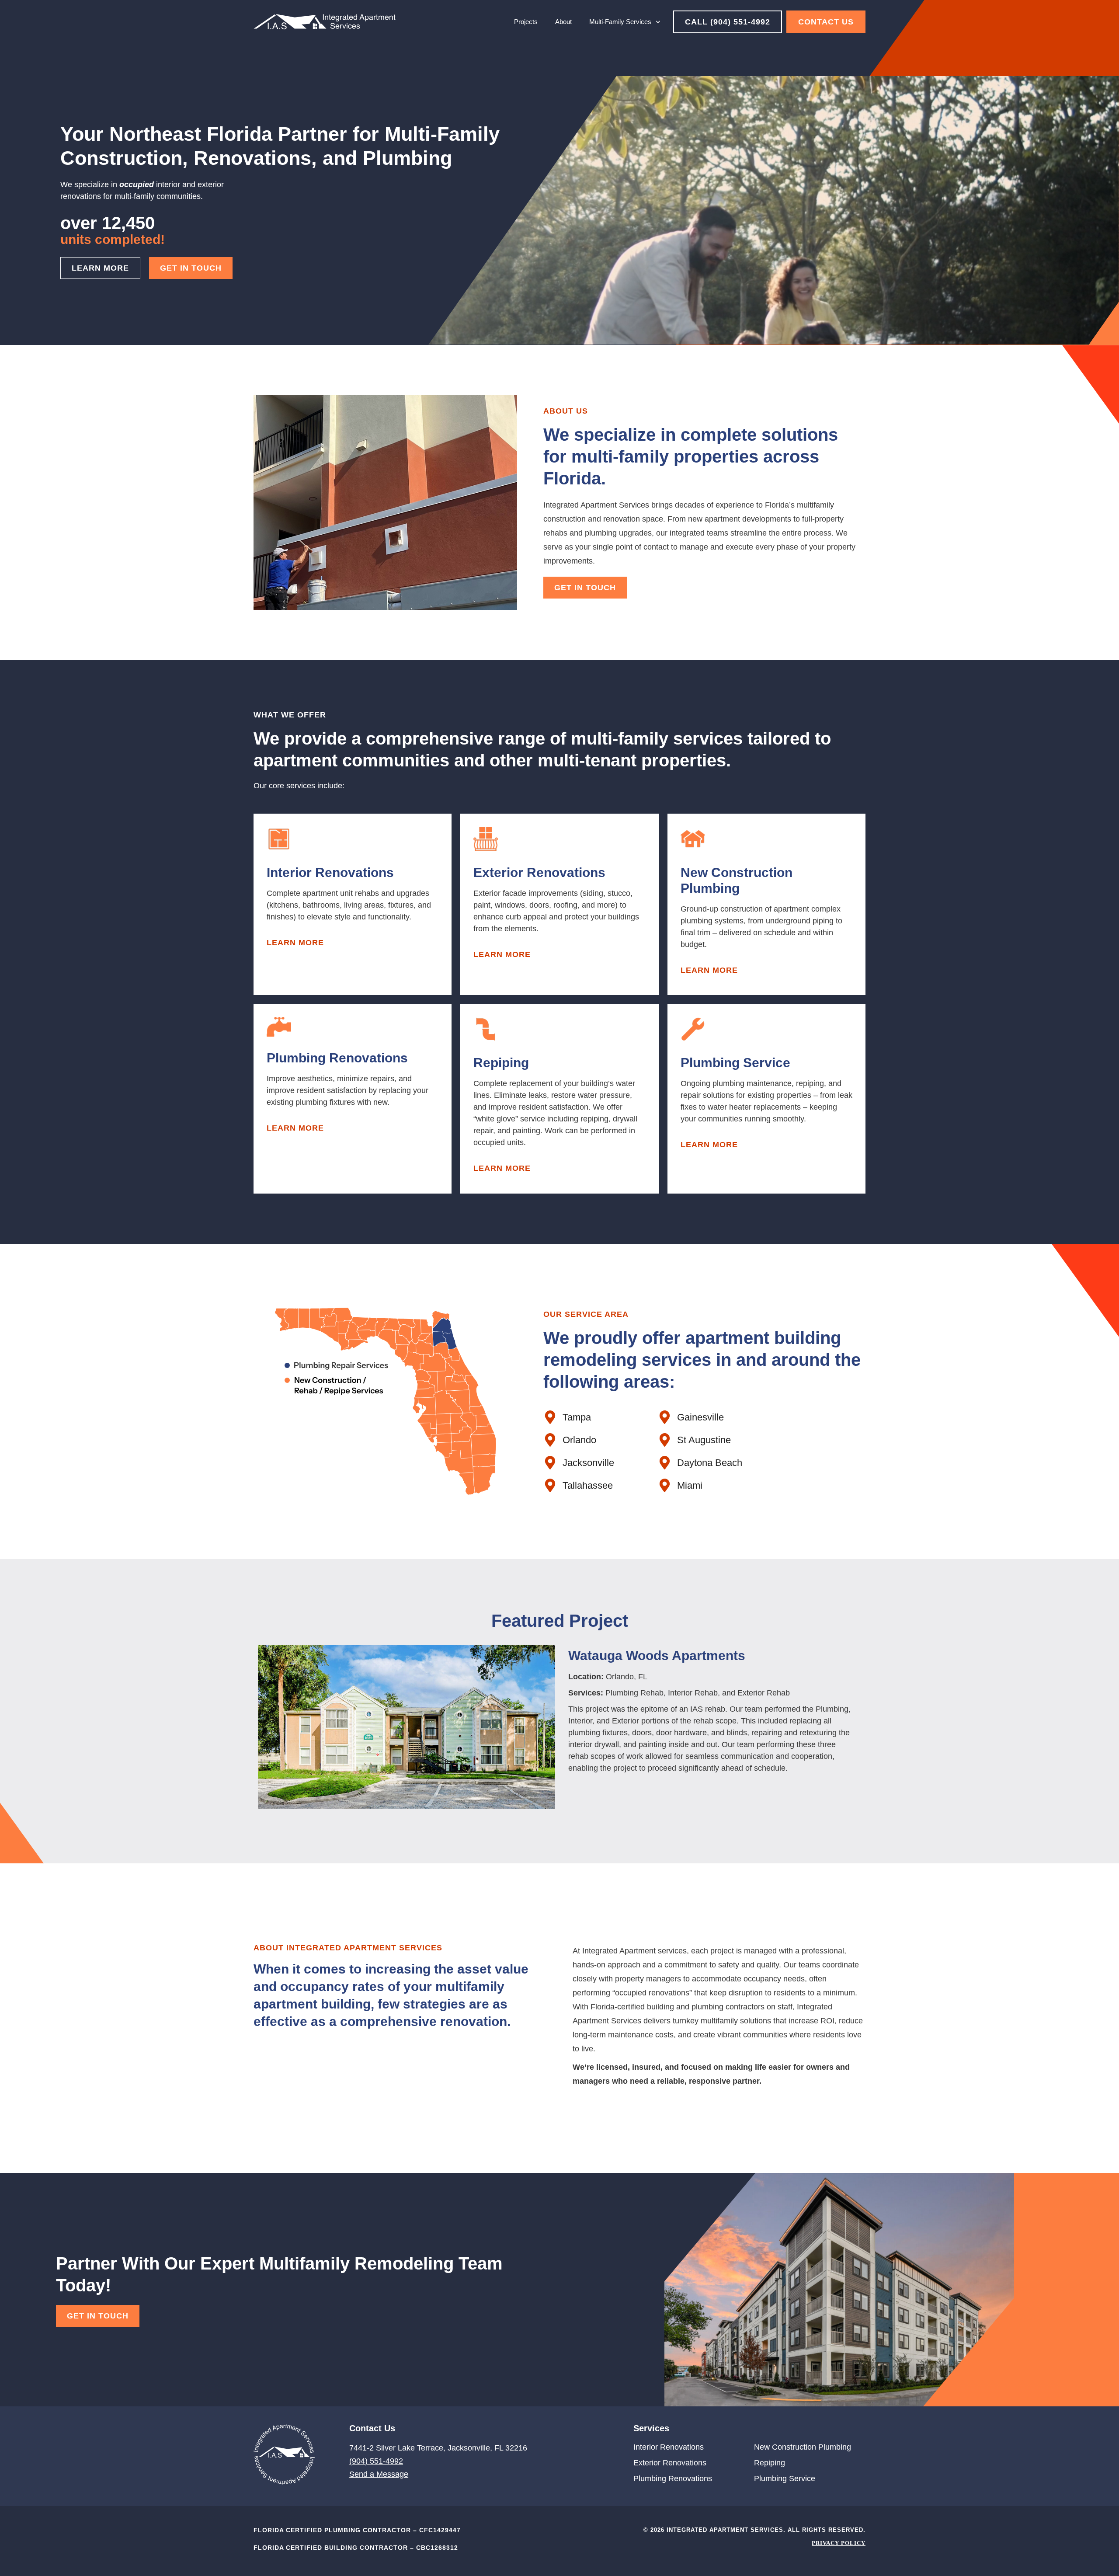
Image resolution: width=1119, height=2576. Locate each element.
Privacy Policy (839, 2543)
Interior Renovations (669, 2447)
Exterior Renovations (670, 2463)
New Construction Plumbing (803, 2447)
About (563, 22)
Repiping (770, 2463)
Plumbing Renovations (673, 2479)
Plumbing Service (785, 2479)
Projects (526, 22)
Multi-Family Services (620, 22)
